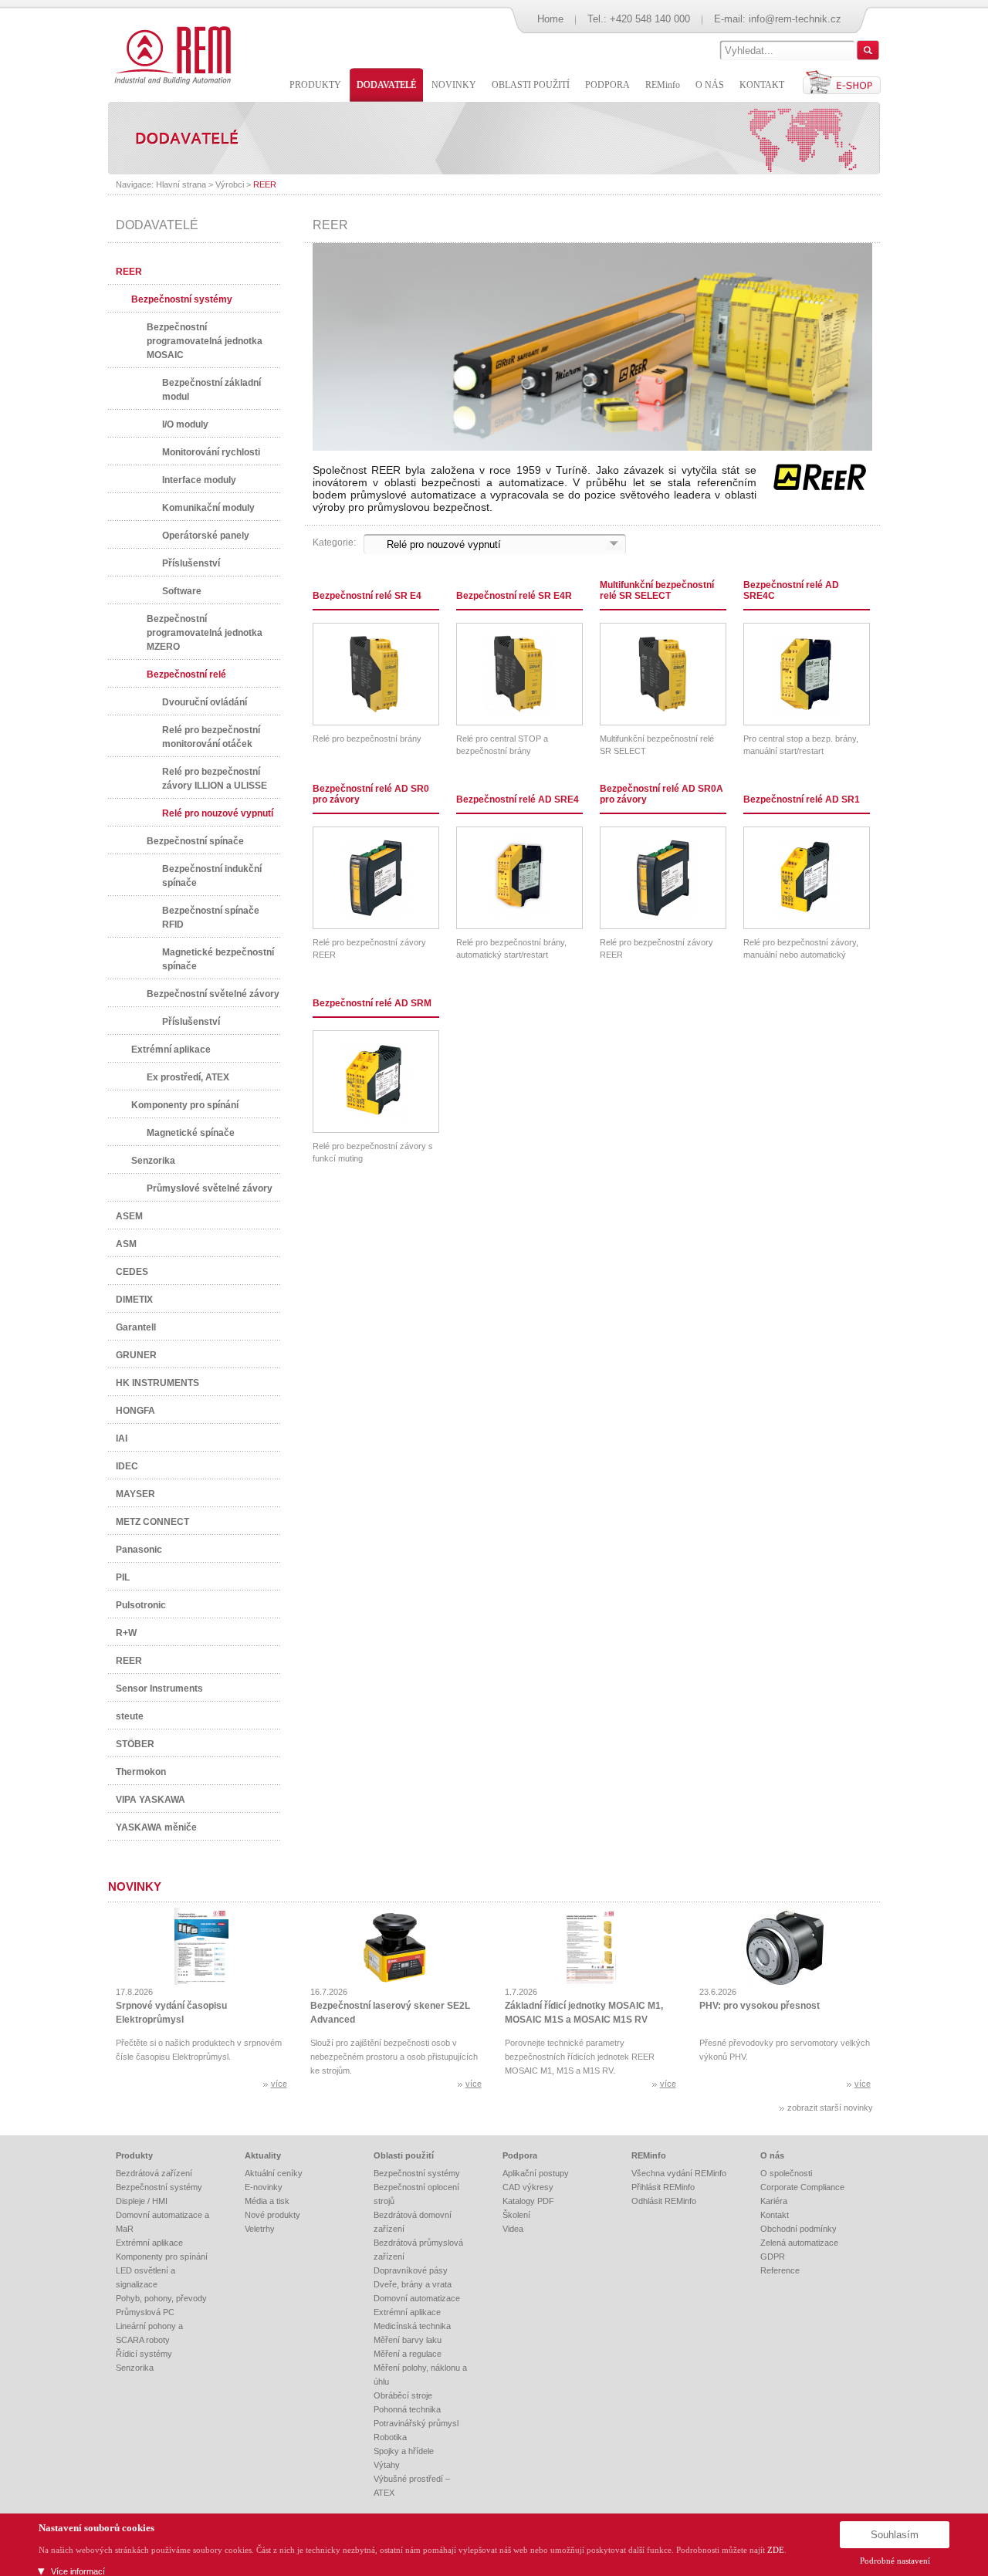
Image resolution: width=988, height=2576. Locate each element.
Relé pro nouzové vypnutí (218, 813)
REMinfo (649, 2155)
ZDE (776, 2550)
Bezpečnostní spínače (195, 841)
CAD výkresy (528, 2187)
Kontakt (775, 2215)
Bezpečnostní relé (186, 674)
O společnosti (786, 2173)
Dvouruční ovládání (205, 702)
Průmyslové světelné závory (210, 1188)
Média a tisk (267, 2201)
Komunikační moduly (208, 508)
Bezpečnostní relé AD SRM (372, 1003)
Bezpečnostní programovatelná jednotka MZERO (205, 633)
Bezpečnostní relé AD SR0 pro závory (371, 794)
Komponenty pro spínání (185, 1105)
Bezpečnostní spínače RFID (211, 918)
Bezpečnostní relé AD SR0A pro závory (661, 794)
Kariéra (774, 2201)
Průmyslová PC (145, 2312)
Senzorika (153, 1161)
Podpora (520, 2155)
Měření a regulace (408, 2354)
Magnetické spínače (191, 1133)
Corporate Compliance (802, 2187)
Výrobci (230, 184)
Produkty (134, 2155)
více (279, 2084)
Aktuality (263, 2155)
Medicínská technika (412, 2326)
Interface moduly (199, 480)
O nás (772, 2155)
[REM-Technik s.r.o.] (170, 54)
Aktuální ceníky (274, 2173)
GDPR (773, 2257)
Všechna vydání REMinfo (679, 2173)
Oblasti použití (404, 2155)
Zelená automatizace (799, 2243)
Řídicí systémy (144, 2354)
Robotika (390, 2437)
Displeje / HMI (142, 2201)
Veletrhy (260, 2229)
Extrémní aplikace (171, 1050)
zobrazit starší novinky (830, 2108)
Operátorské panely (206, 536)
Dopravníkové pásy (411, 2270)
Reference (780, 2270)
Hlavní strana (181, 184)
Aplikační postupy (536, 2173)
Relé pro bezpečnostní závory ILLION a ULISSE (215, 779)
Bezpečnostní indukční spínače (212, 876)
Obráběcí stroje (403, 2395)
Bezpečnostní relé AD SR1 (802, 800)
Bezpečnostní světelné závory (213, 994)
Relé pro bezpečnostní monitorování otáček (211, 737)
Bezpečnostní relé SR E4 (367, 596)
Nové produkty (272, 2215)
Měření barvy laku (408, 2340)
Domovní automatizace (417, 2298)
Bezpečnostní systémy (182, 299)
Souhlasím (895, 2535)
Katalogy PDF (528, 2201)
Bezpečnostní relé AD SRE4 (518, 800)
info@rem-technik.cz (795, 19)
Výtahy (387, 2465)
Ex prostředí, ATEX (188, 1077)
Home (550, 19)
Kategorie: (334, 543)
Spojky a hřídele (404, 2451)
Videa (513, 2229)
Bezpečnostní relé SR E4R (514, 596)
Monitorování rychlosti (211, 452)
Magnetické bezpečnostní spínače (218, 959)
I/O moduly (185, 424)
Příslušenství (191, 563)
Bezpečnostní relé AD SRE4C (791, 590)
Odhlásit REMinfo (664, 2201)
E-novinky (264, 2187)
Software (182, 591)
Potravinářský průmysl (416, 2423)
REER (265, 184)
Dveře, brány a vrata (413, 2284)
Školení (516, 2215)
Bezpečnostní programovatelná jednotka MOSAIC (205, 341)
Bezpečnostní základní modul (211, 390)
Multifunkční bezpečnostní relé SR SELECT (657, 590)
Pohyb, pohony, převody (161, 2298)
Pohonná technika (407, 2409)
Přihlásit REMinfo (663, 2187)
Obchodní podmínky (799, 2229)
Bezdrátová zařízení (154, 2173)
